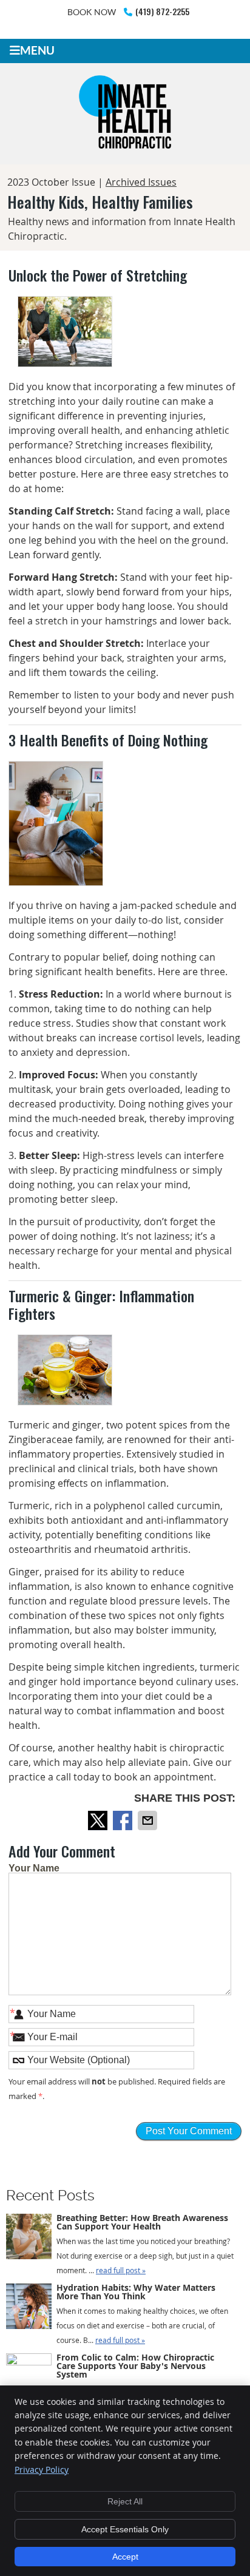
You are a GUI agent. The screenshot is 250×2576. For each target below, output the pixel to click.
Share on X (99, 1820)
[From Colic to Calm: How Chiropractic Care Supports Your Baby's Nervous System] (29, 2376)
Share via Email (149, 1820)
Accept (125, 2557)
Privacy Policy (42, 2470)
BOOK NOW (92, 12)
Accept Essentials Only (125, 2529)
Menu (37, 50)
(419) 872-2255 (162, 11)
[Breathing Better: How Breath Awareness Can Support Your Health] (29, 2239)
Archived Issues (141, 182)
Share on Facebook (124, 1820)
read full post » (121, 2270)
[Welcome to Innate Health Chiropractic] (125, 151)
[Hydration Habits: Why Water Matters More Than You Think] (29, 2308)
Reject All (125, 2501)
